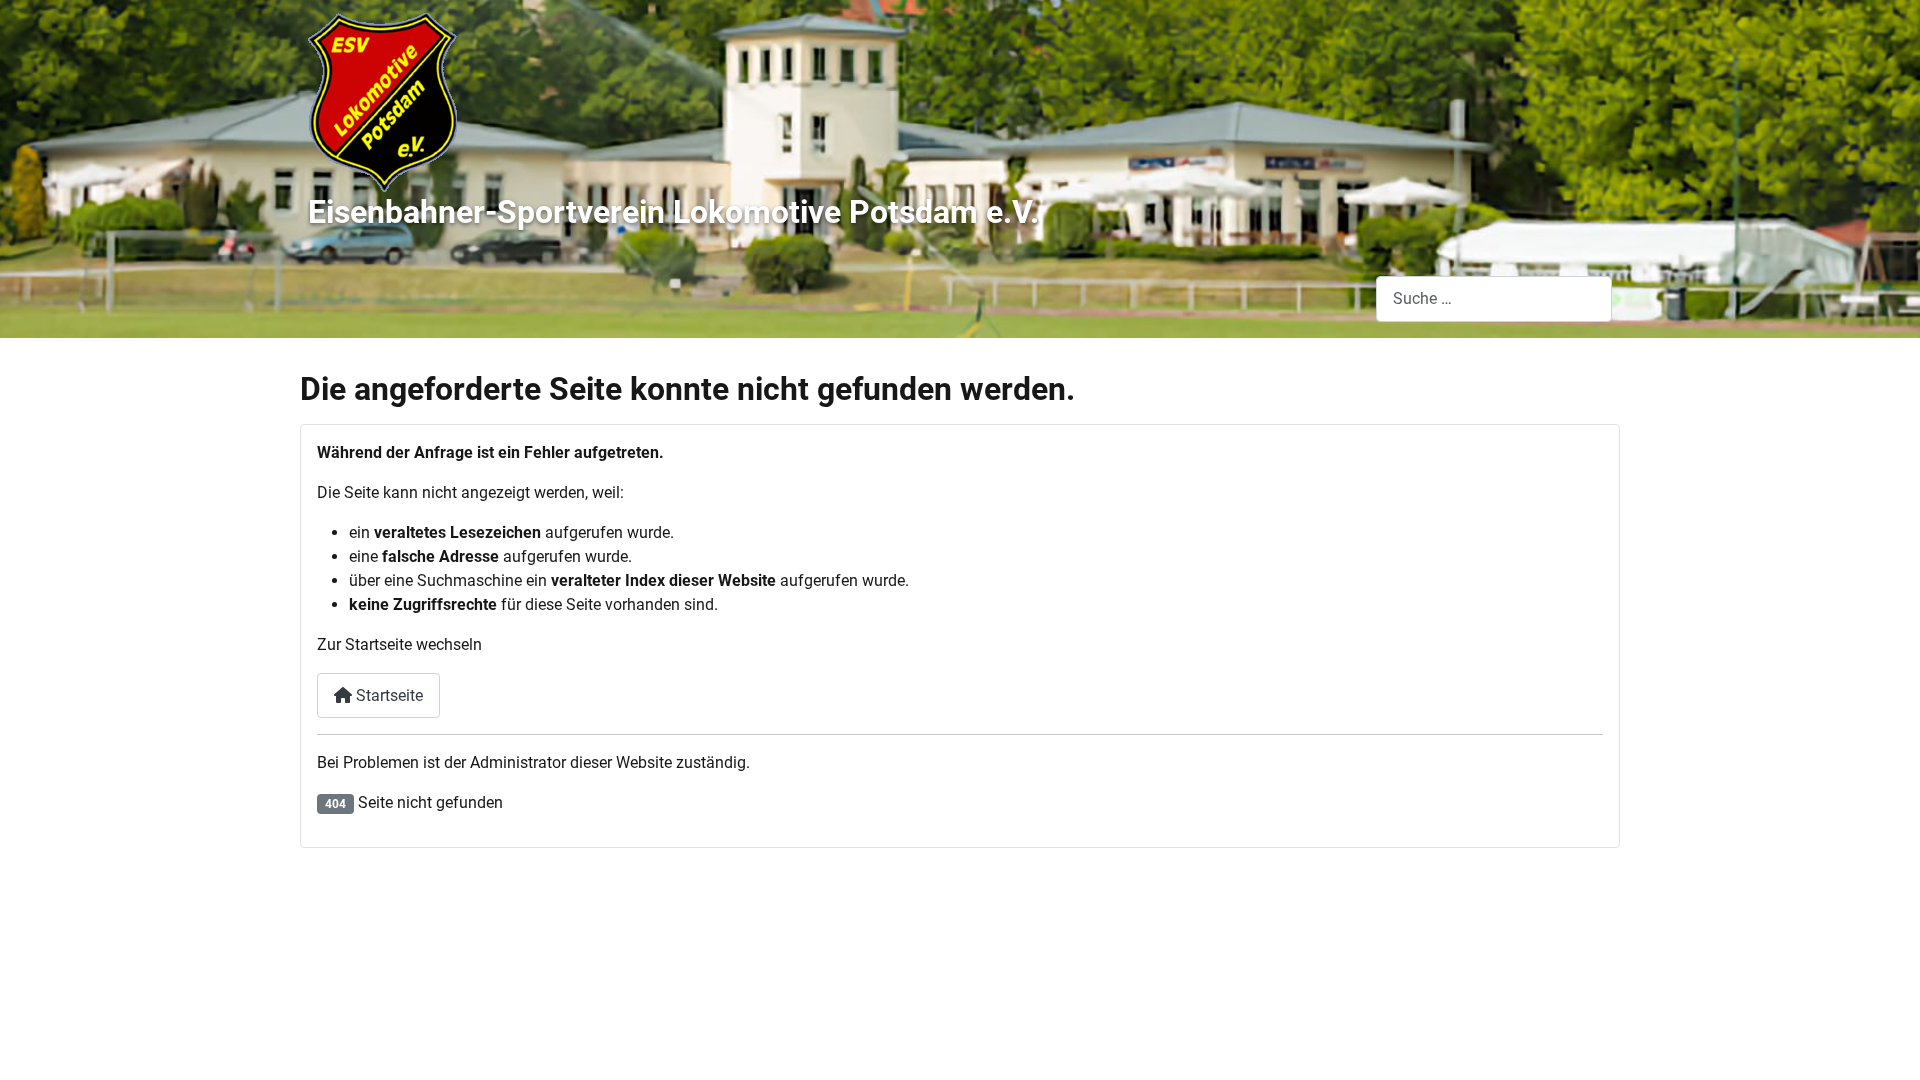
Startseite (387, 695)
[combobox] (1494, 298)
